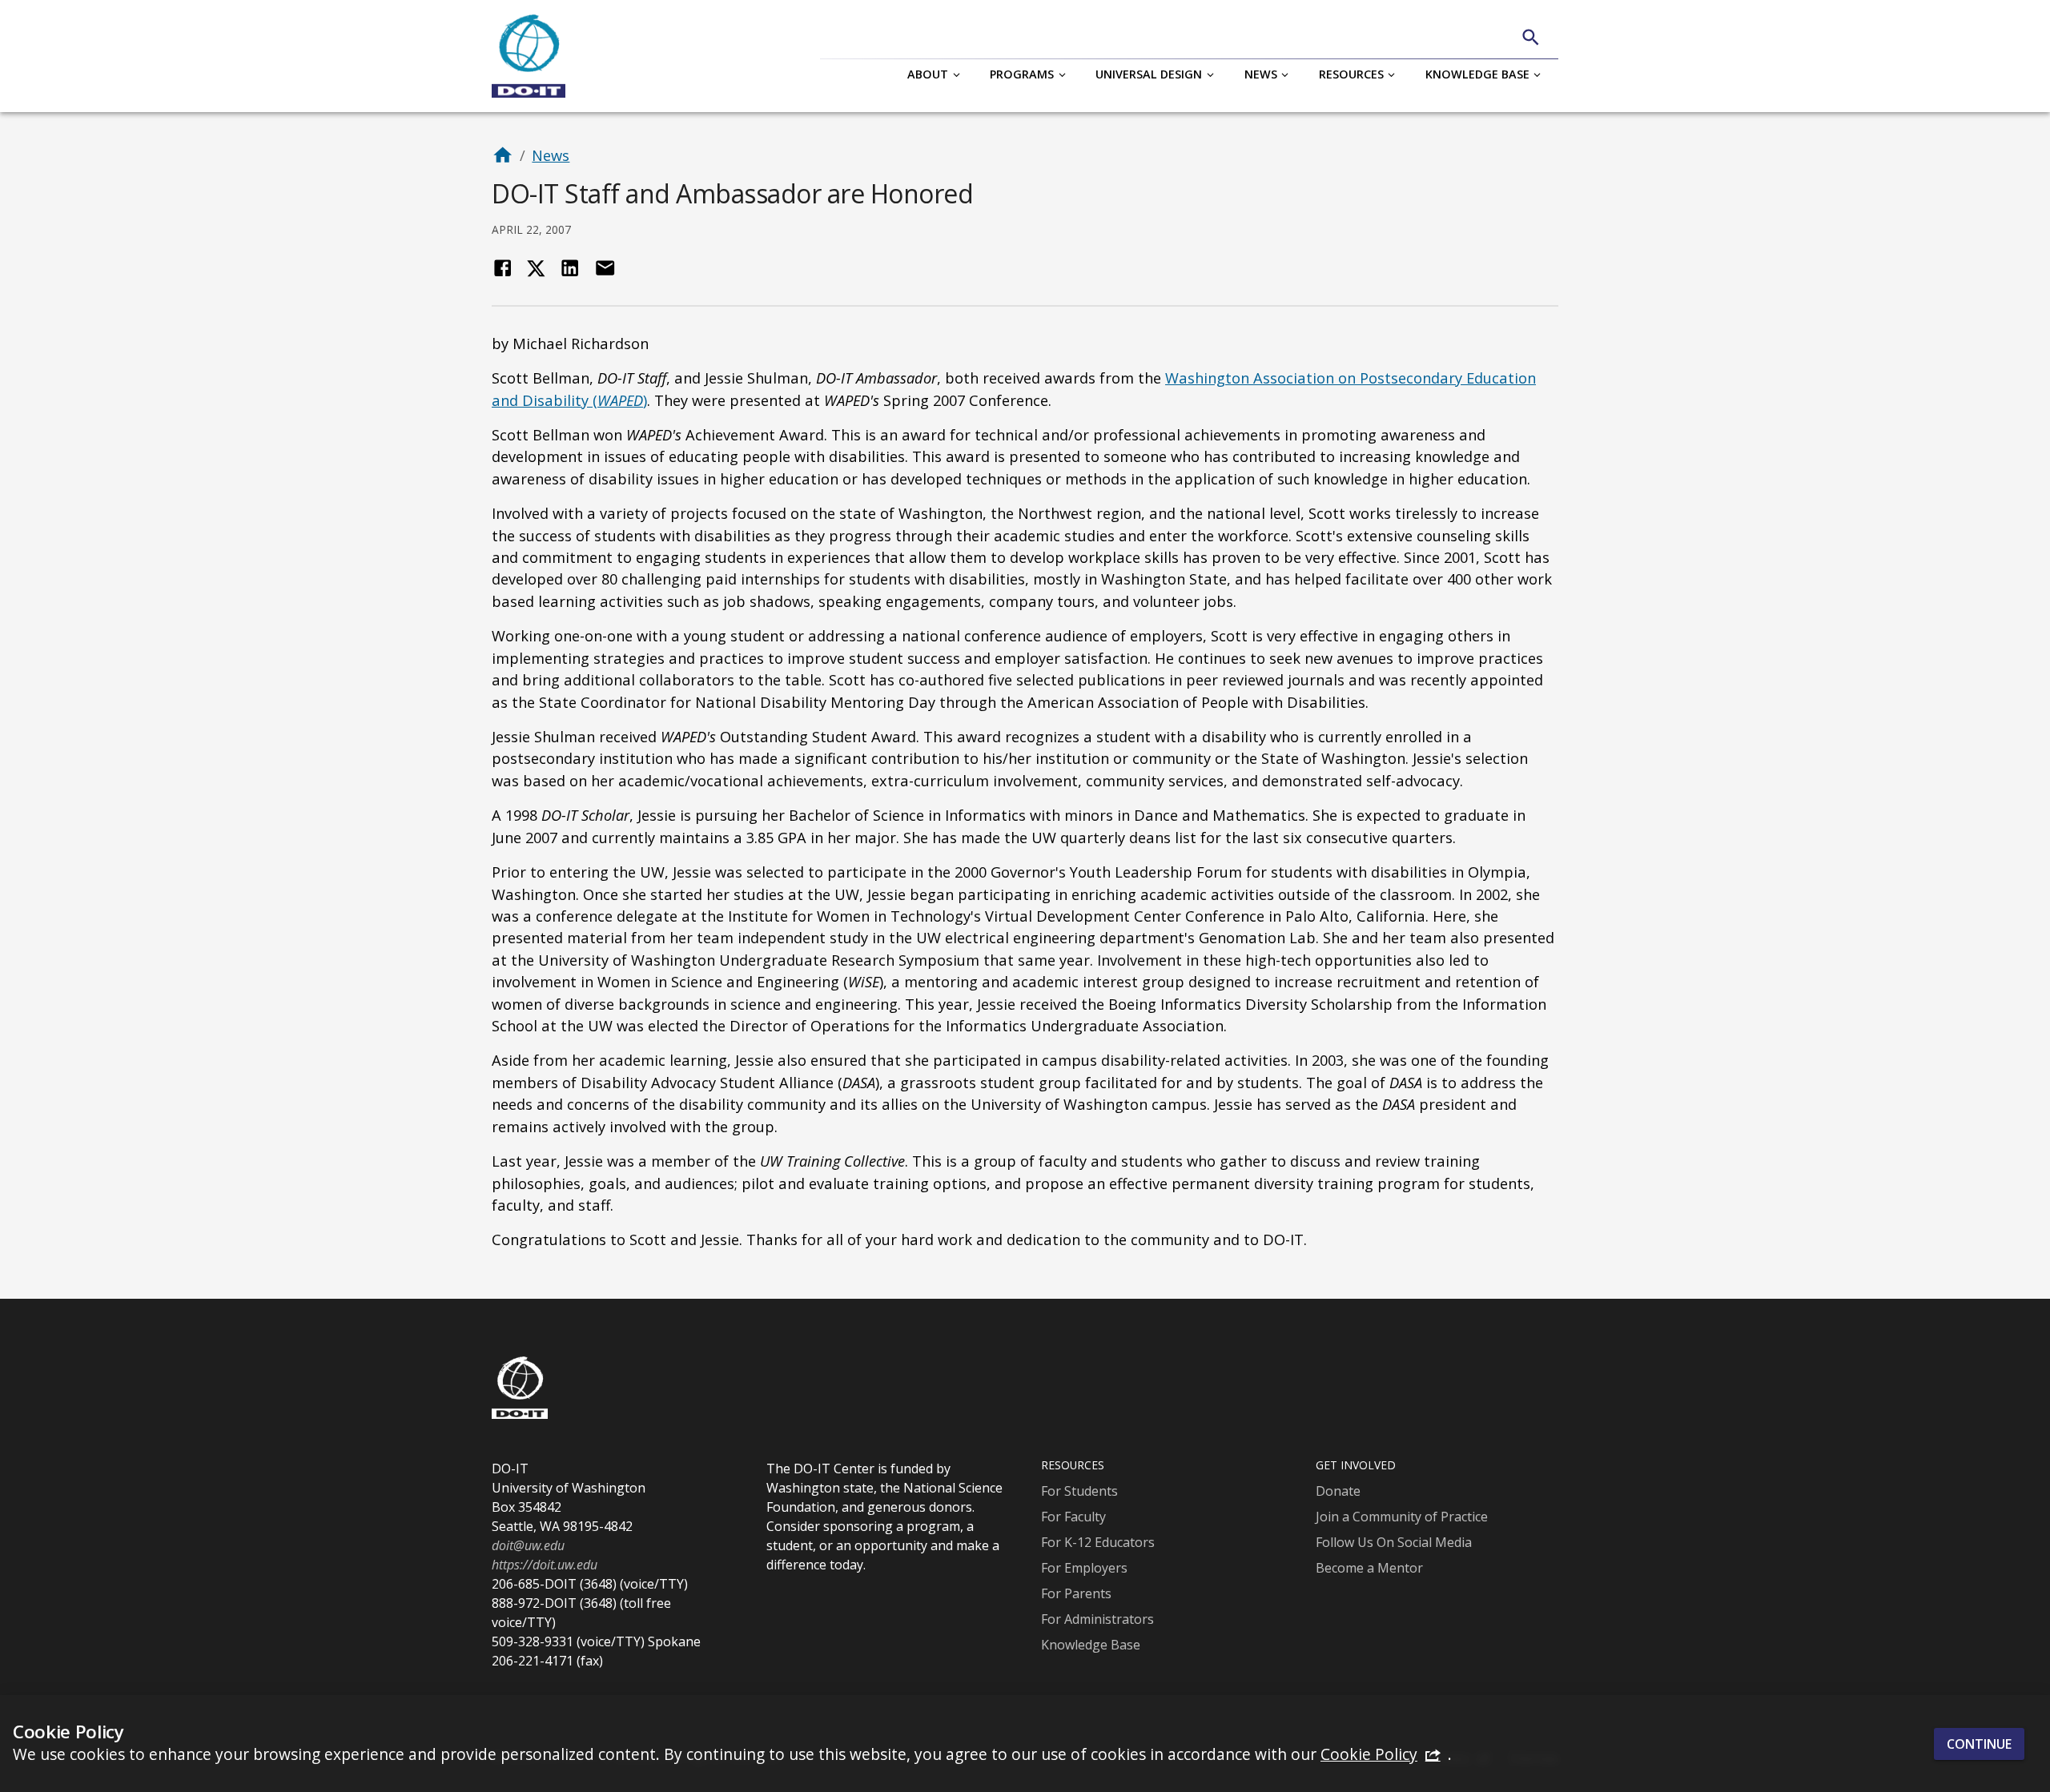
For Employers (1084, 1568)
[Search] (1531, 37)
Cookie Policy (1369, 1754)
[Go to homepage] (502, 155)
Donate (1338, 1491)
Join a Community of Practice (1402, 1517)
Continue (1979, 1743)
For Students (1079, 1491)
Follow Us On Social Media (1394, 1542)
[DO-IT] (529, 56)
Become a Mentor (1369, 1568)
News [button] (1261, 74)
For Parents (1076, 1593)
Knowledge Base (1091, 1645)
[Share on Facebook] (502, 268)
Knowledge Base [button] (1477, 74)
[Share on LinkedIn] (570, 268)
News (551, 155)
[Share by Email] (605, 268)
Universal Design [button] (1149, 74)
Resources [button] (1351, 74)
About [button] (928, 74)
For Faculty (1073, 1517)
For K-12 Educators (1098, 1542)
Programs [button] (1022, 74)
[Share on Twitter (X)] (536, 268)
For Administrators (1097, 1619)
